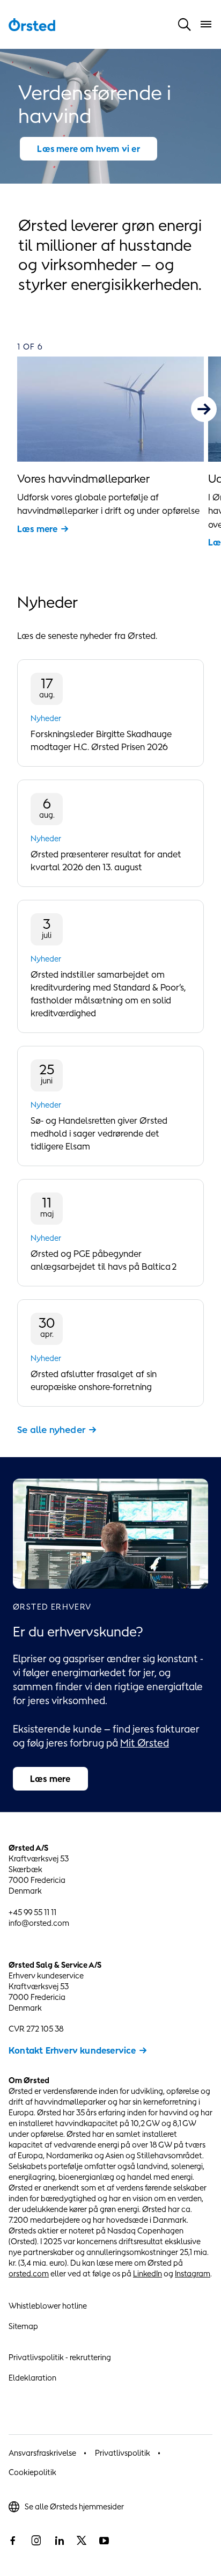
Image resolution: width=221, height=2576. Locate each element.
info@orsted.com (39, 1923)
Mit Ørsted (145, 1743)
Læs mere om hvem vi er (88, 149)
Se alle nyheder (51, 1430)
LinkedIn (148, 2273)
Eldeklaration (32, 2378)
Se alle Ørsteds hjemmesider (74, 2506)
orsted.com (29, 2273)
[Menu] (206, 24)
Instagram (193, 2273)
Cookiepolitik (32, 2472)
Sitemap (23, 2326)
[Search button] (185, 24)
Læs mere (38, 529)
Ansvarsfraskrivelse (42, 2453)
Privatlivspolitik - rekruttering (60, 2357)
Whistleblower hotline (48, 2306)
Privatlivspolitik (123, 2453)
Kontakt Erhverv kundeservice (72, 2050)
